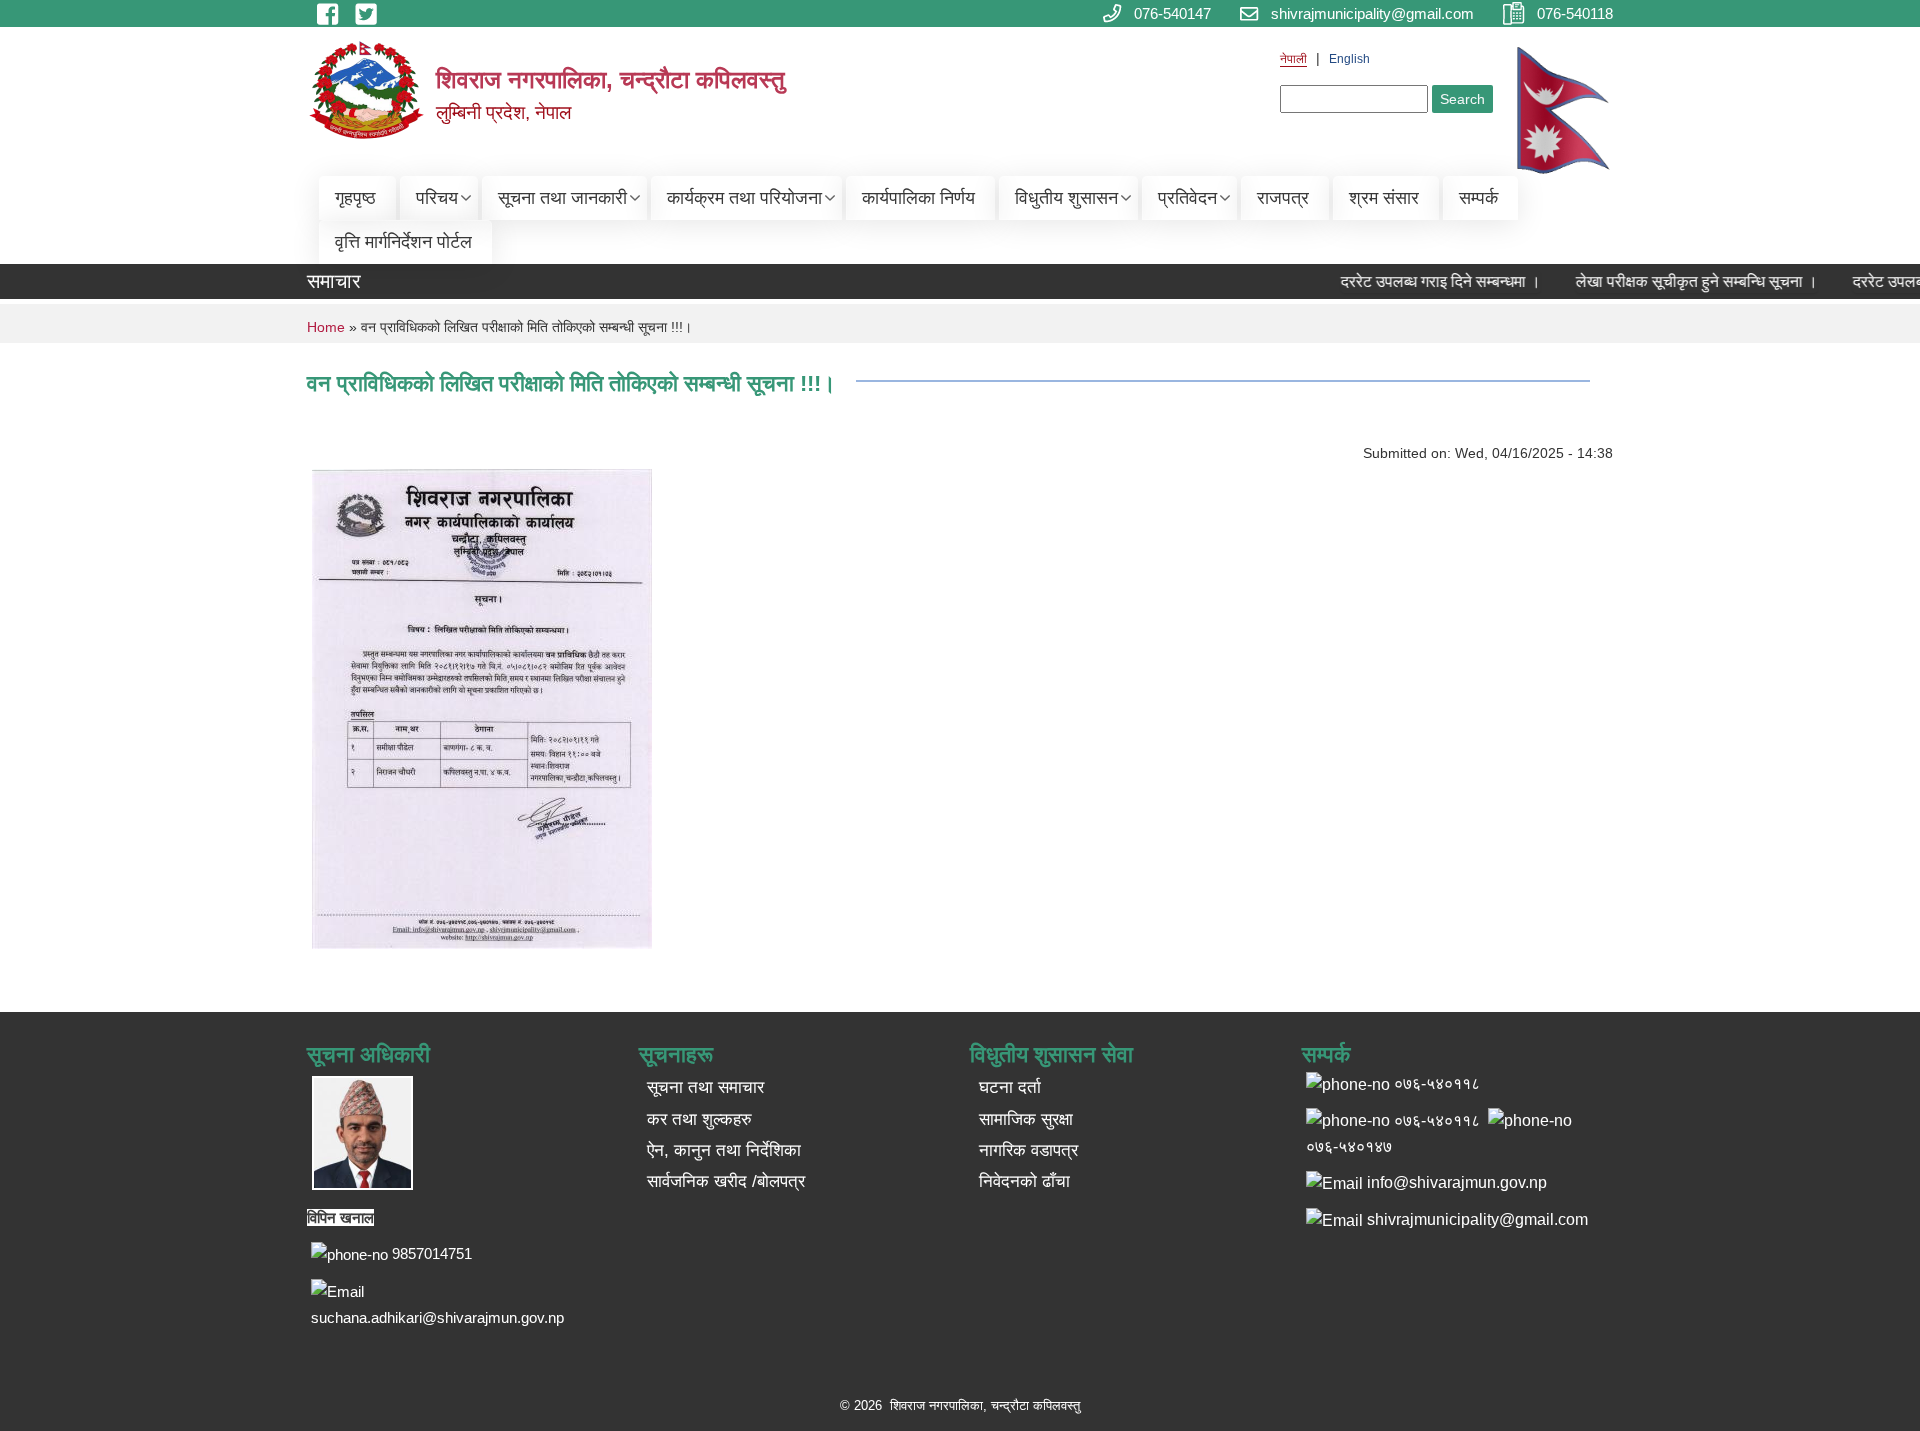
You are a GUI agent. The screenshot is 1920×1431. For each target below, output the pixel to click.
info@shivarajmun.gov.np (1457, 1182)
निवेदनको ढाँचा (1024, 1181)
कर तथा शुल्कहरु (699, 1119)
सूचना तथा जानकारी (562, 198)
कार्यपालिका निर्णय (918, 198)
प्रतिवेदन (1187, 198)
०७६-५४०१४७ (1349, 1146)
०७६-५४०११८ (1437, 1120)
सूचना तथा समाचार (705, 1087)
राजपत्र (1283, 198)
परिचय (437, 198)
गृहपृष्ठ (355, 198)
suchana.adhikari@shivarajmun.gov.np (437, 1317)
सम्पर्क (1478, 198)
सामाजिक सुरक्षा (1026, 1119)
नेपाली (1293, 59)
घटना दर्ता (1010, 1087)
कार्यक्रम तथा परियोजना (744, 198)
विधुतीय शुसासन (1066, 198)
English (1349, 59)
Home (326, 327)
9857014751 (432, 1253)
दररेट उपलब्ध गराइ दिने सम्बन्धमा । (1424, 281)
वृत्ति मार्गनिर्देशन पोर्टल (403, 242)
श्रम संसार (1384, 198)
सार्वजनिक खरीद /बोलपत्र (726, 1181)
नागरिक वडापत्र (1028, 1150)
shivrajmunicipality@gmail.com (1477, 1219)
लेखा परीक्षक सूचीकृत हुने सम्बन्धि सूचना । (1680, 281)
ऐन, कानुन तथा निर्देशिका (724, 1150)
